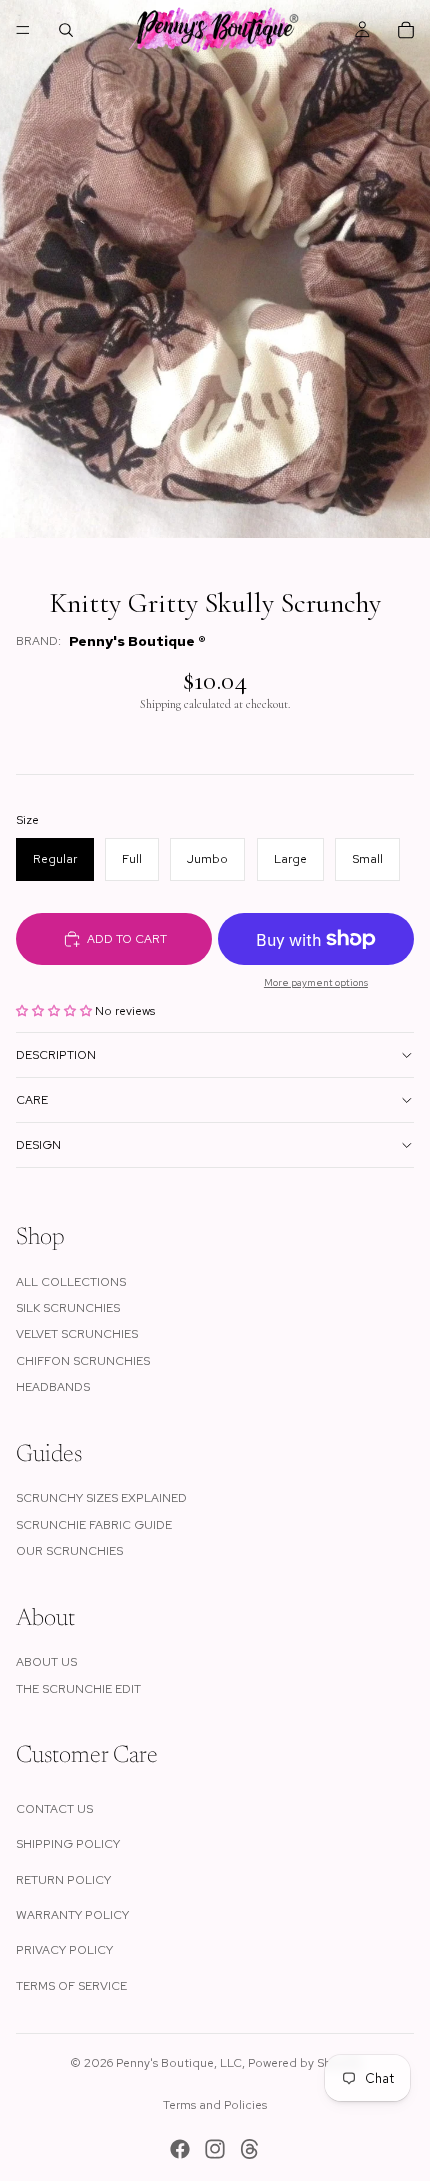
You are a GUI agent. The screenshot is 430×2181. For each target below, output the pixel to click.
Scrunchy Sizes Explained (101, 1498)
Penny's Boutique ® (137, 641)
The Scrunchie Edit (78, 1689)
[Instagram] (215, 2149)
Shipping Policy (68, 1844)
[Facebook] (180, 2149)
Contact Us (54, 1809)
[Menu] (23, 30)
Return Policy (63, 1880)
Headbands (53, 1387)
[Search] (66, 30)
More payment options (316, 982)
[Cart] (406, 30)
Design (38, 1145)
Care (32, 1100)
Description (56, 1055)
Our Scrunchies (69, 1551)
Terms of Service (71, 1986)
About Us (46, 1662)
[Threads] (250, 2149)
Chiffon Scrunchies (83, 1361)
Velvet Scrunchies (77, 1334)
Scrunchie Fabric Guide (94, 1525)
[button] (55, 1011)
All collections (71, 1282)
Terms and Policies (215, 2105)
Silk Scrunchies (68, 1308)
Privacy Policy (64, 1950)
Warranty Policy (72, 1915)
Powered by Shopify (304, 2063)
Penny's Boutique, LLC (179, 2063)
